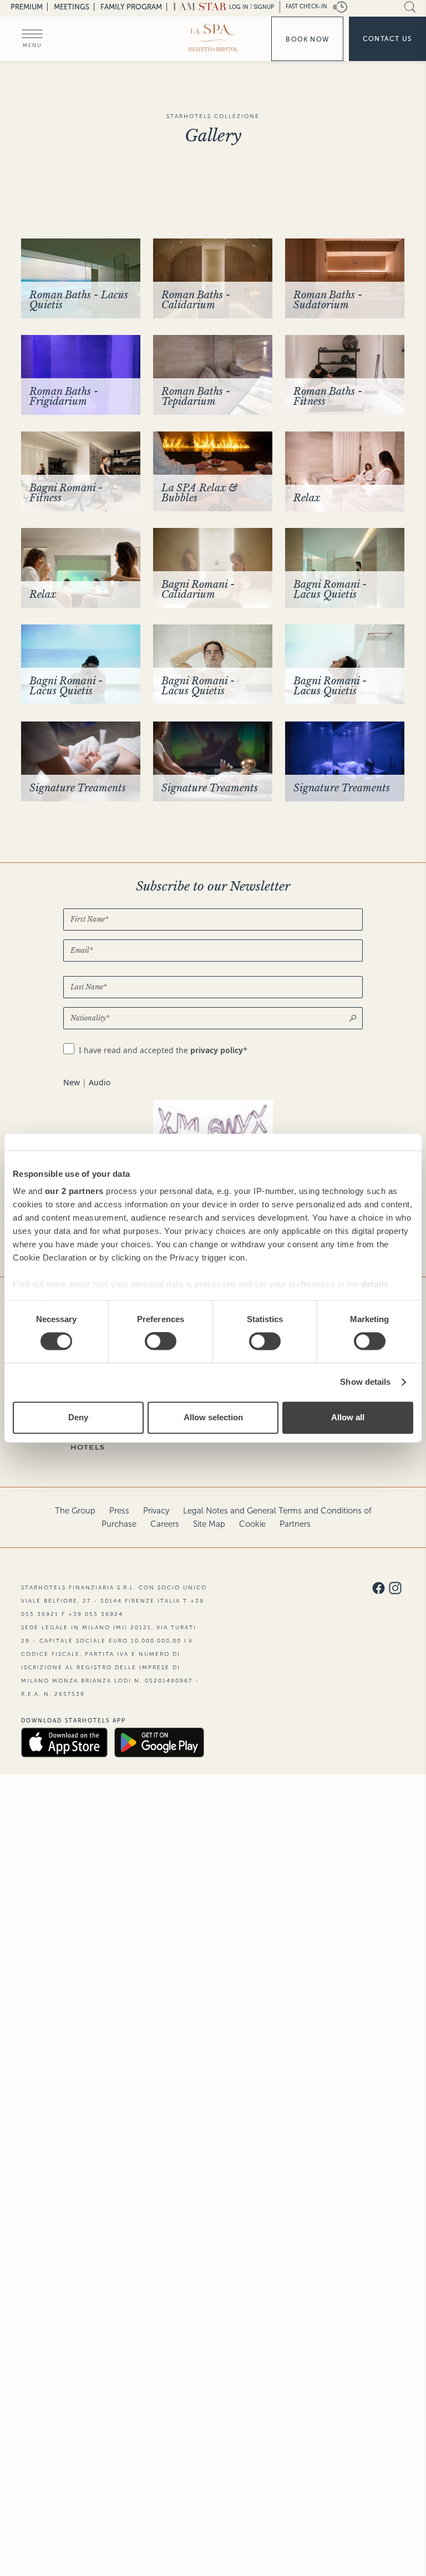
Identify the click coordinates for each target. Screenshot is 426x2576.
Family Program (131, 7)
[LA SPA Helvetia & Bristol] (213, 38)
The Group (75, 1511)
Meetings (72, 7)
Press (119, 1511)
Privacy (156, 1511)
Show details (365, 1382)
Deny (78, 1417)
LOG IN (239, 7)
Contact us (387, 39)
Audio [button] (100, 1082)
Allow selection (213, 1417)
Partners (295, 1524)
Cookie (252, 1524)
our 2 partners (74, 1191)
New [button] (72, 1082)
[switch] (161, 1342)
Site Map (209, 1524)
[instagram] (395, 1589)
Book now (307, 39)
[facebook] (379, 1589)
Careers (165, 1524)
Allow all (348, 1417)
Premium (27, 7)
